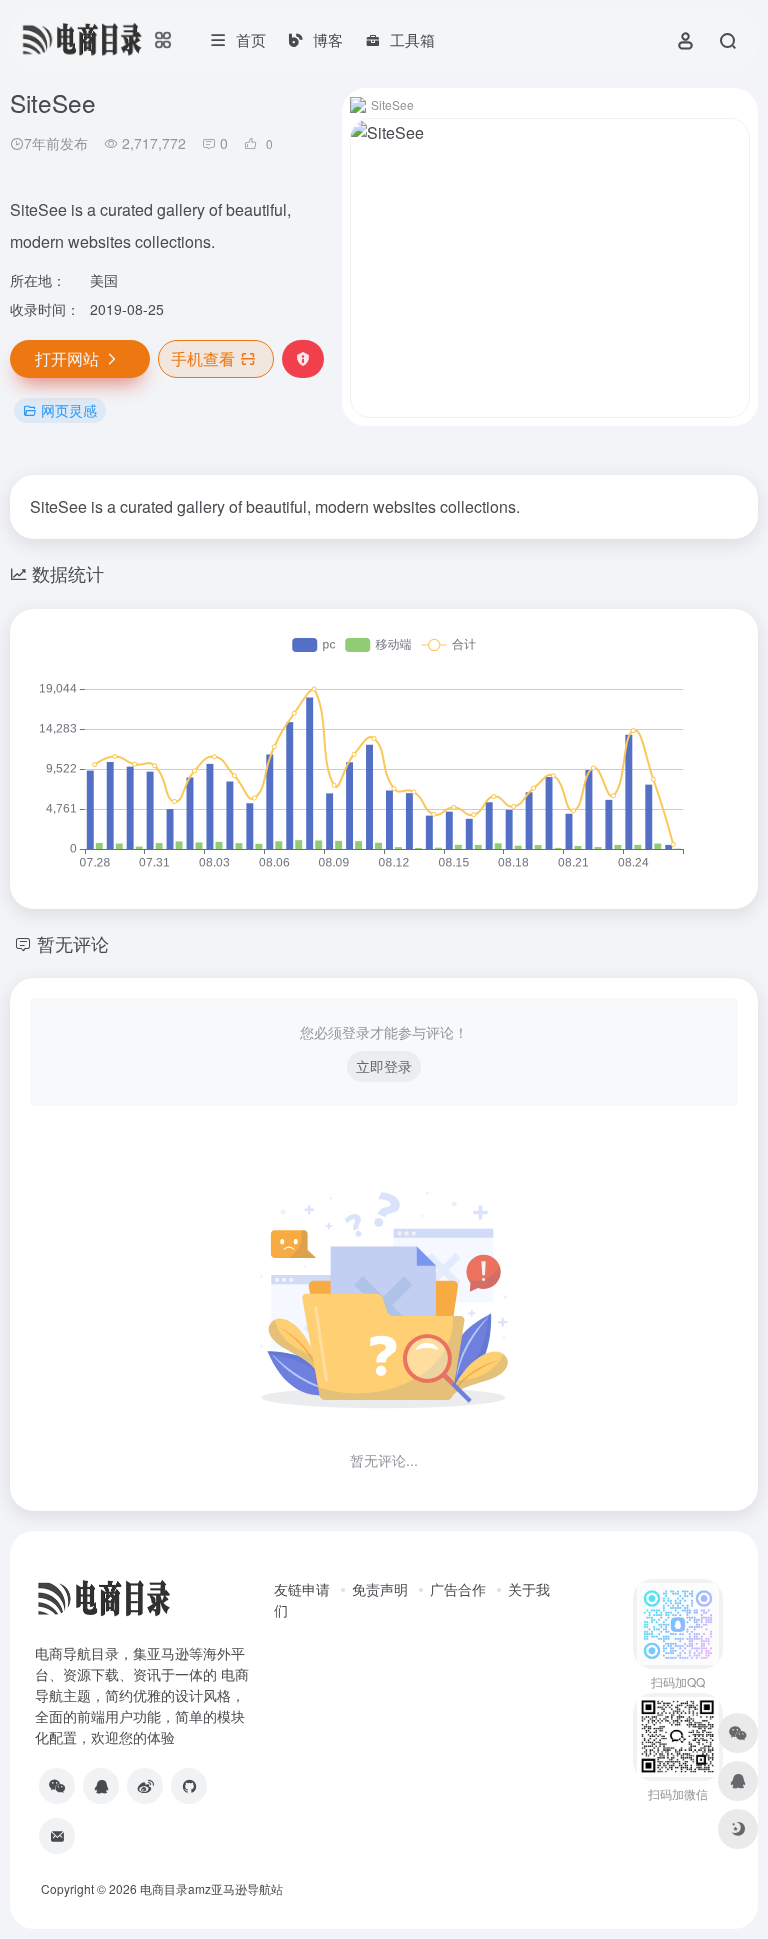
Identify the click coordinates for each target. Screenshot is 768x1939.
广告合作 (458, 1589)
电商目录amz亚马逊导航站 (211, 1888)
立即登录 (384, 1066)
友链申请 (302, 1589)
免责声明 (380, 1589)
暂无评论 (73, 943)
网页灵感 (69, 410)
